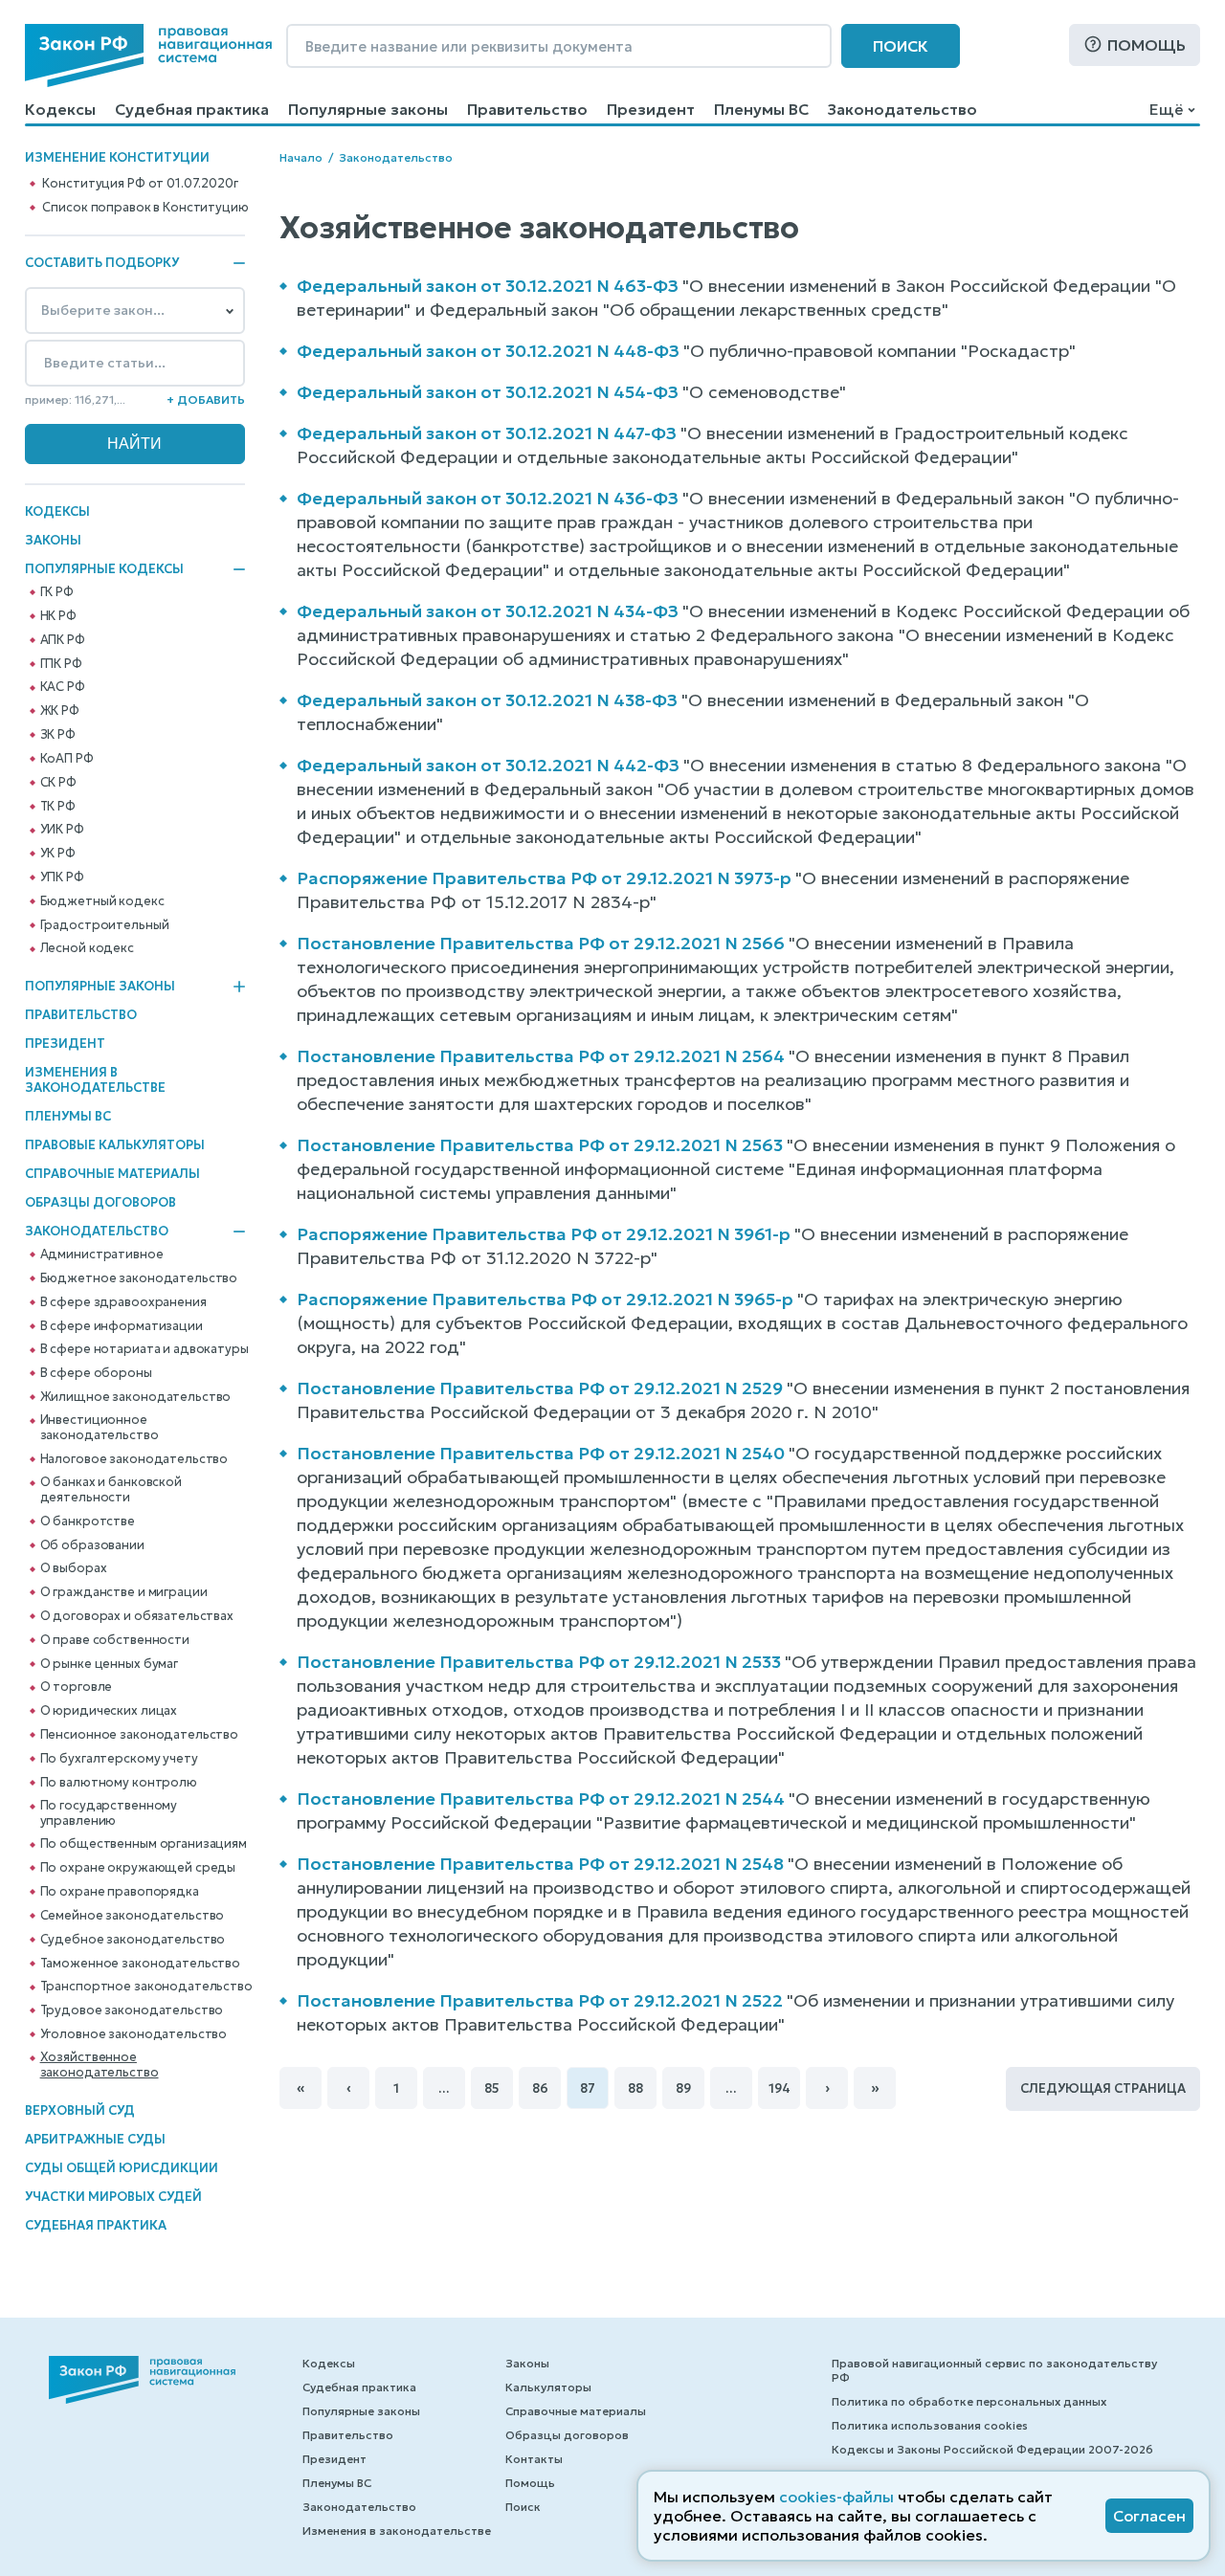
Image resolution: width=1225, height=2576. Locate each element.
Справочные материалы (112, 1174)
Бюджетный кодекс (102, 901)
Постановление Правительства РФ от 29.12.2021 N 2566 (541, 943)
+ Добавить (206, 400)
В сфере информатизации (122, 1326)
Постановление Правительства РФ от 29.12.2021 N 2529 (540, 1388)
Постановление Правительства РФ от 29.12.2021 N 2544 (541, 1799)
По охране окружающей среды (138, 1868)
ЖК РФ (60, 711)
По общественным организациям (144, 1844)
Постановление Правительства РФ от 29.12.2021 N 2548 (540, 1864)
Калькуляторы (548, 2387)
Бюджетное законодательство (139, 1278)
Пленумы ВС (761, 109)
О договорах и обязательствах (137, 1616)
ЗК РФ (58, 735)
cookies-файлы (836, 2497)
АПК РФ (63, 640)
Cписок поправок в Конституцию (145, 208)
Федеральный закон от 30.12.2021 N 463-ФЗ (488, 286)
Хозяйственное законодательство (100, 2065)
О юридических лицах (109, 1711)
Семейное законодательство (133, 1916)
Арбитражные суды (95, 2139)
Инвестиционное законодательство (100, 1428)
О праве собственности (115, 1640)
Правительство (527, 109)
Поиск (901, 46)
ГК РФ (57, 592)
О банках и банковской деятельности (111, 1490)
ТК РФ (58, 807)
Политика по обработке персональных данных (969, 2401)
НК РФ (58, 616)
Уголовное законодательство (134, 2034)
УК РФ (58, 854)
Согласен (1149, 2516)
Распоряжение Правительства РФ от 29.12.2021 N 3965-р (545, 1299)
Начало (301, 157)
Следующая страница (1103, 2088)
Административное (102, 1255)
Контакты (534, 2459)
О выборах (74, 1568)
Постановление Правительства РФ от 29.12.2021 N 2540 (541, 1453)
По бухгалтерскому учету (119, 1759)
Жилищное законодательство (136, 1397)
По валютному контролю (119, 1783)
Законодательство (902, 109)
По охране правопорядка (120, 1892)
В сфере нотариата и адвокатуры (145, 1349)
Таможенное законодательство (141, 1964)
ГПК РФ (61, 664)
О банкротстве (88, 1521)
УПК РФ (62, 877)
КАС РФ (63, 687)
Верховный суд (80, 2110)
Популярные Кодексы (104, 569)
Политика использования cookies (930, 2425)
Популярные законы (368, 109)
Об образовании (92, 1545)
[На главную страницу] (148, 56)
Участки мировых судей (113, 2197)
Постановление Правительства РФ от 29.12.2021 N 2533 (539, 1662)
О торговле (77, 1687)
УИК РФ (62, 830)
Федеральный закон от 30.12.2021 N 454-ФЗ (488, 392)
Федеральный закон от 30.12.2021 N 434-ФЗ (488, 611)
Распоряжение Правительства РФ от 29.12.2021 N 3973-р (544, 878)
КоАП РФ (67, 759)
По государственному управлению (109, 1813)
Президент (651, 109)
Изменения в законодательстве (95, 1080)
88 (635, 2088)
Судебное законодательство (133, 1940)
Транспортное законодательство (146, 1987)
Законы (53, 540)
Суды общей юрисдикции (122, 2168)
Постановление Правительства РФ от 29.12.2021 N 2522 (540, 2000)
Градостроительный (105, 925)
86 (540, 2088)
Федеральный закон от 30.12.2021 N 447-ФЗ (487, 433)
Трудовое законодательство (132, 2010)
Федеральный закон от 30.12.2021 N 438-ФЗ (487, 700)
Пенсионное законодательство (140, 1735)
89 (683, 2088)
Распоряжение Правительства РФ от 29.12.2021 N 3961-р (544, 1234)
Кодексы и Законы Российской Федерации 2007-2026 (992, 2449)
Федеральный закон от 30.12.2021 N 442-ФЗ (488, 765)
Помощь (1147, 45)
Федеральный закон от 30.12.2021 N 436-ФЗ (488, 498)
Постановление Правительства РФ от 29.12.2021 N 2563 (540, 1145)
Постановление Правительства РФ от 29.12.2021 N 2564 (541, 1056)
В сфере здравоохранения (123, 1302)
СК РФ (58, 783)
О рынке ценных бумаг (109, 1664)
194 (780, 2088)
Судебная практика (192, 109)
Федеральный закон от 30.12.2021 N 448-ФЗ (488, 351)
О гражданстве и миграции (124, 1592)
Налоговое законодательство (134, 1459)
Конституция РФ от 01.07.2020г (140, 184)
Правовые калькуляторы (115, 1145)
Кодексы (60, 109)
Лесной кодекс (87, 948)
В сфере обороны (96, 1373)
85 (492, 2088)
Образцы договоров (100, 1202)
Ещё (1166, 109)
